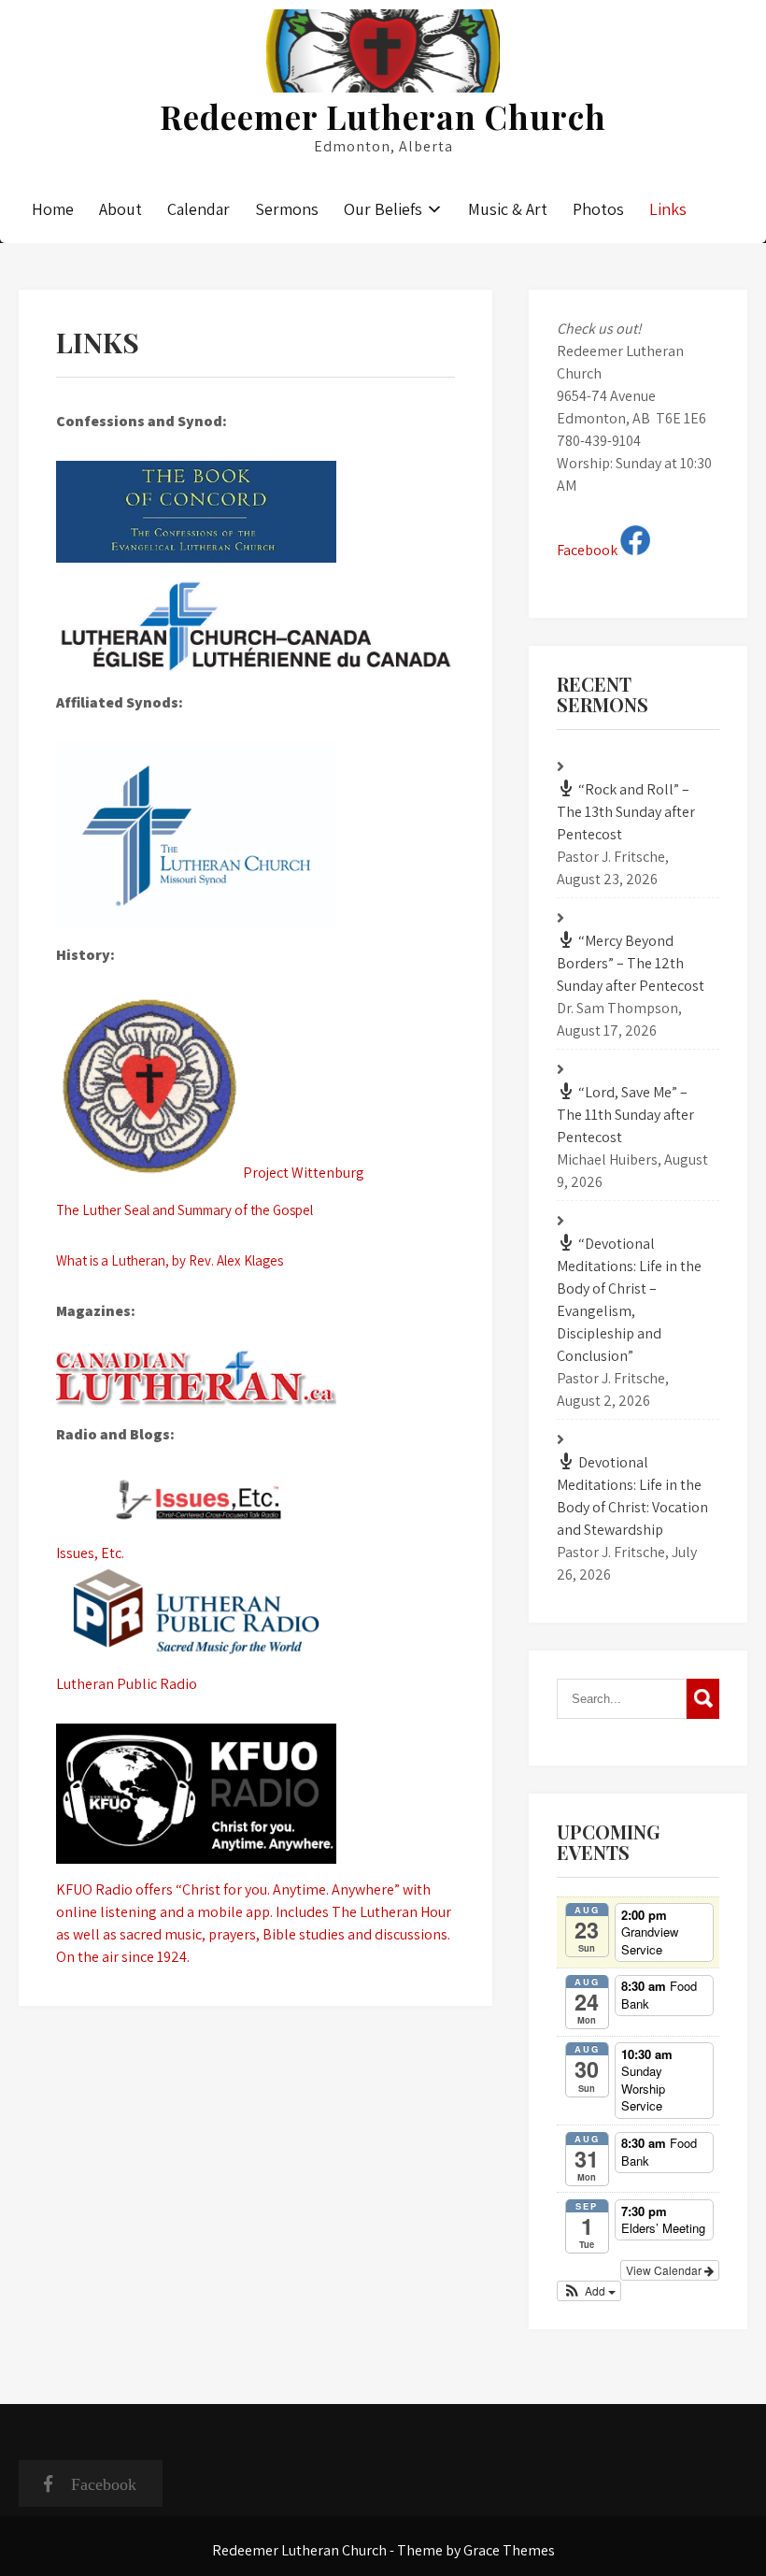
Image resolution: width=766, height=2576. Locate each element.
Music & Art (508, 209)
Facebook (589, 550)
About (121, 209)
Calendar (199, 209)
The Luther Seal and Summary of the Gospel (184, 1210)
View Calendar (665, 2270)
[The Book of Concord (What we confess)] (255, 512)
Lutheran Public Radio (127, 1684)
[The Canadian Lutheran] (255, 1380)
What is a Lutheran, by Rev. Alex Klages (170, 1260)
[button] (589, 2291)
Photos (598, 209)
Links (668, 209)
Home (53, 209)
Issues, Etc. (90, 1553)
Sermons (287, 209)
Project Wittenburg (304, 1173)
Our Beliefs (383, 209)
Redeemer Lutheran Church (383, 116)
